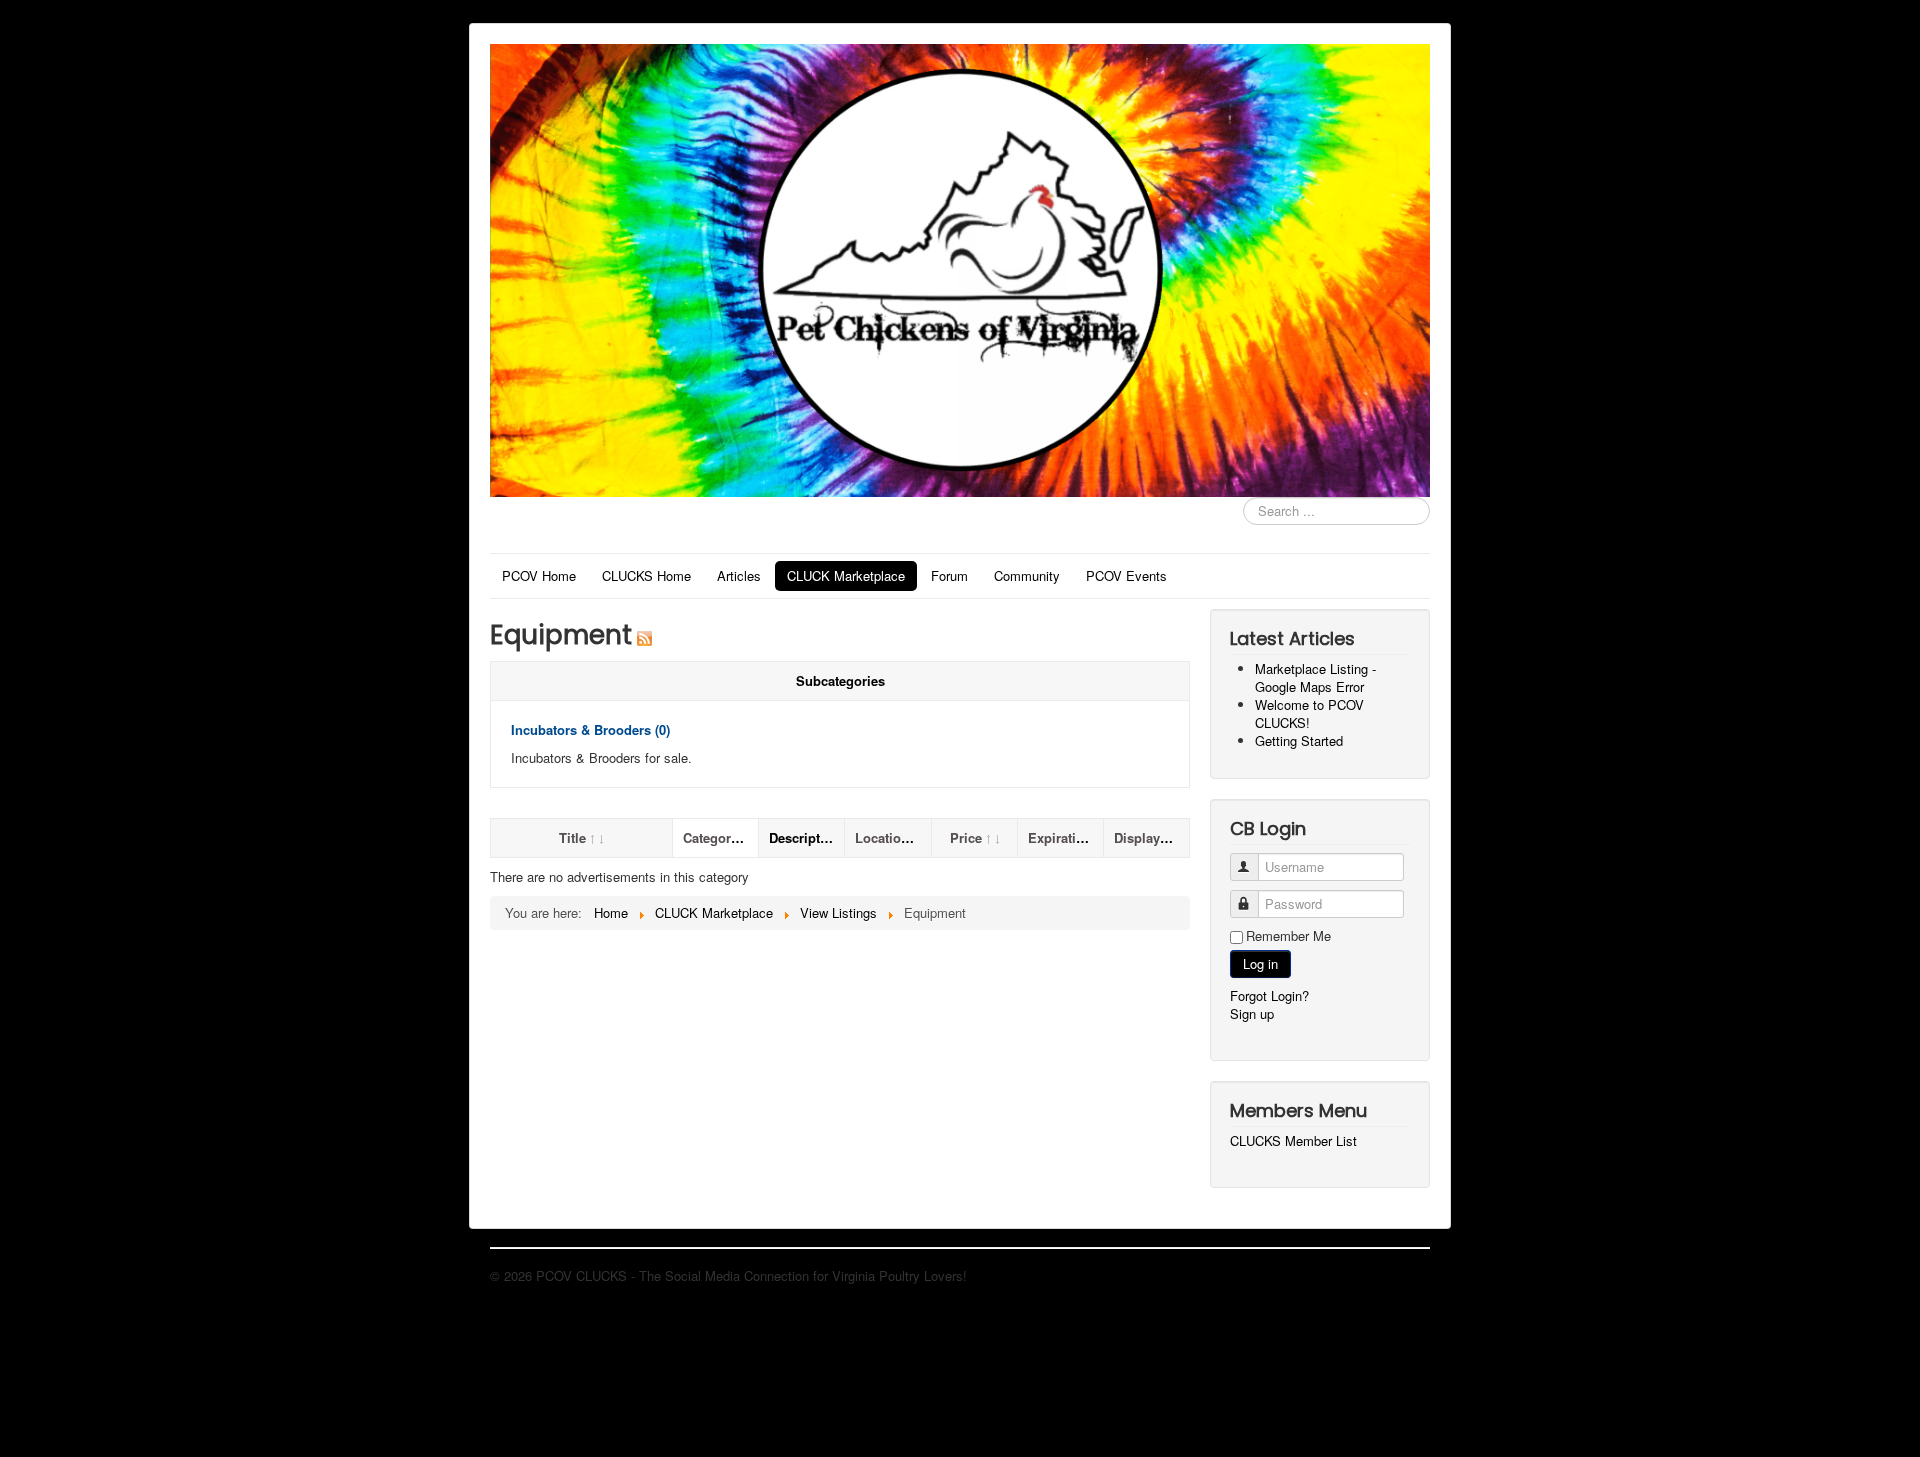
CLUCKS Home (646, 575)
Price (966, 837)
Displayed (1144, 837)
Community (1027, 575)
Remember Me (1288, 936)
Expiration (1060, 837)
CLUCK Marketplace (846, 575)
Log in (1260, 963)
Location (882, 837)
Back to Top (1395, 1275)
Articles (739, 575)
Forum (949, 575)
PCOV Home (539, 575)
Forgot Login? (1269, 995)
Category (710, 837)
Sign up (1252, 1013)
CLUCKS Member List (1293, 1141)
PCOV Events (1126, 575)
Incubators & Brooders (590, 729)
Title (572, 837)
